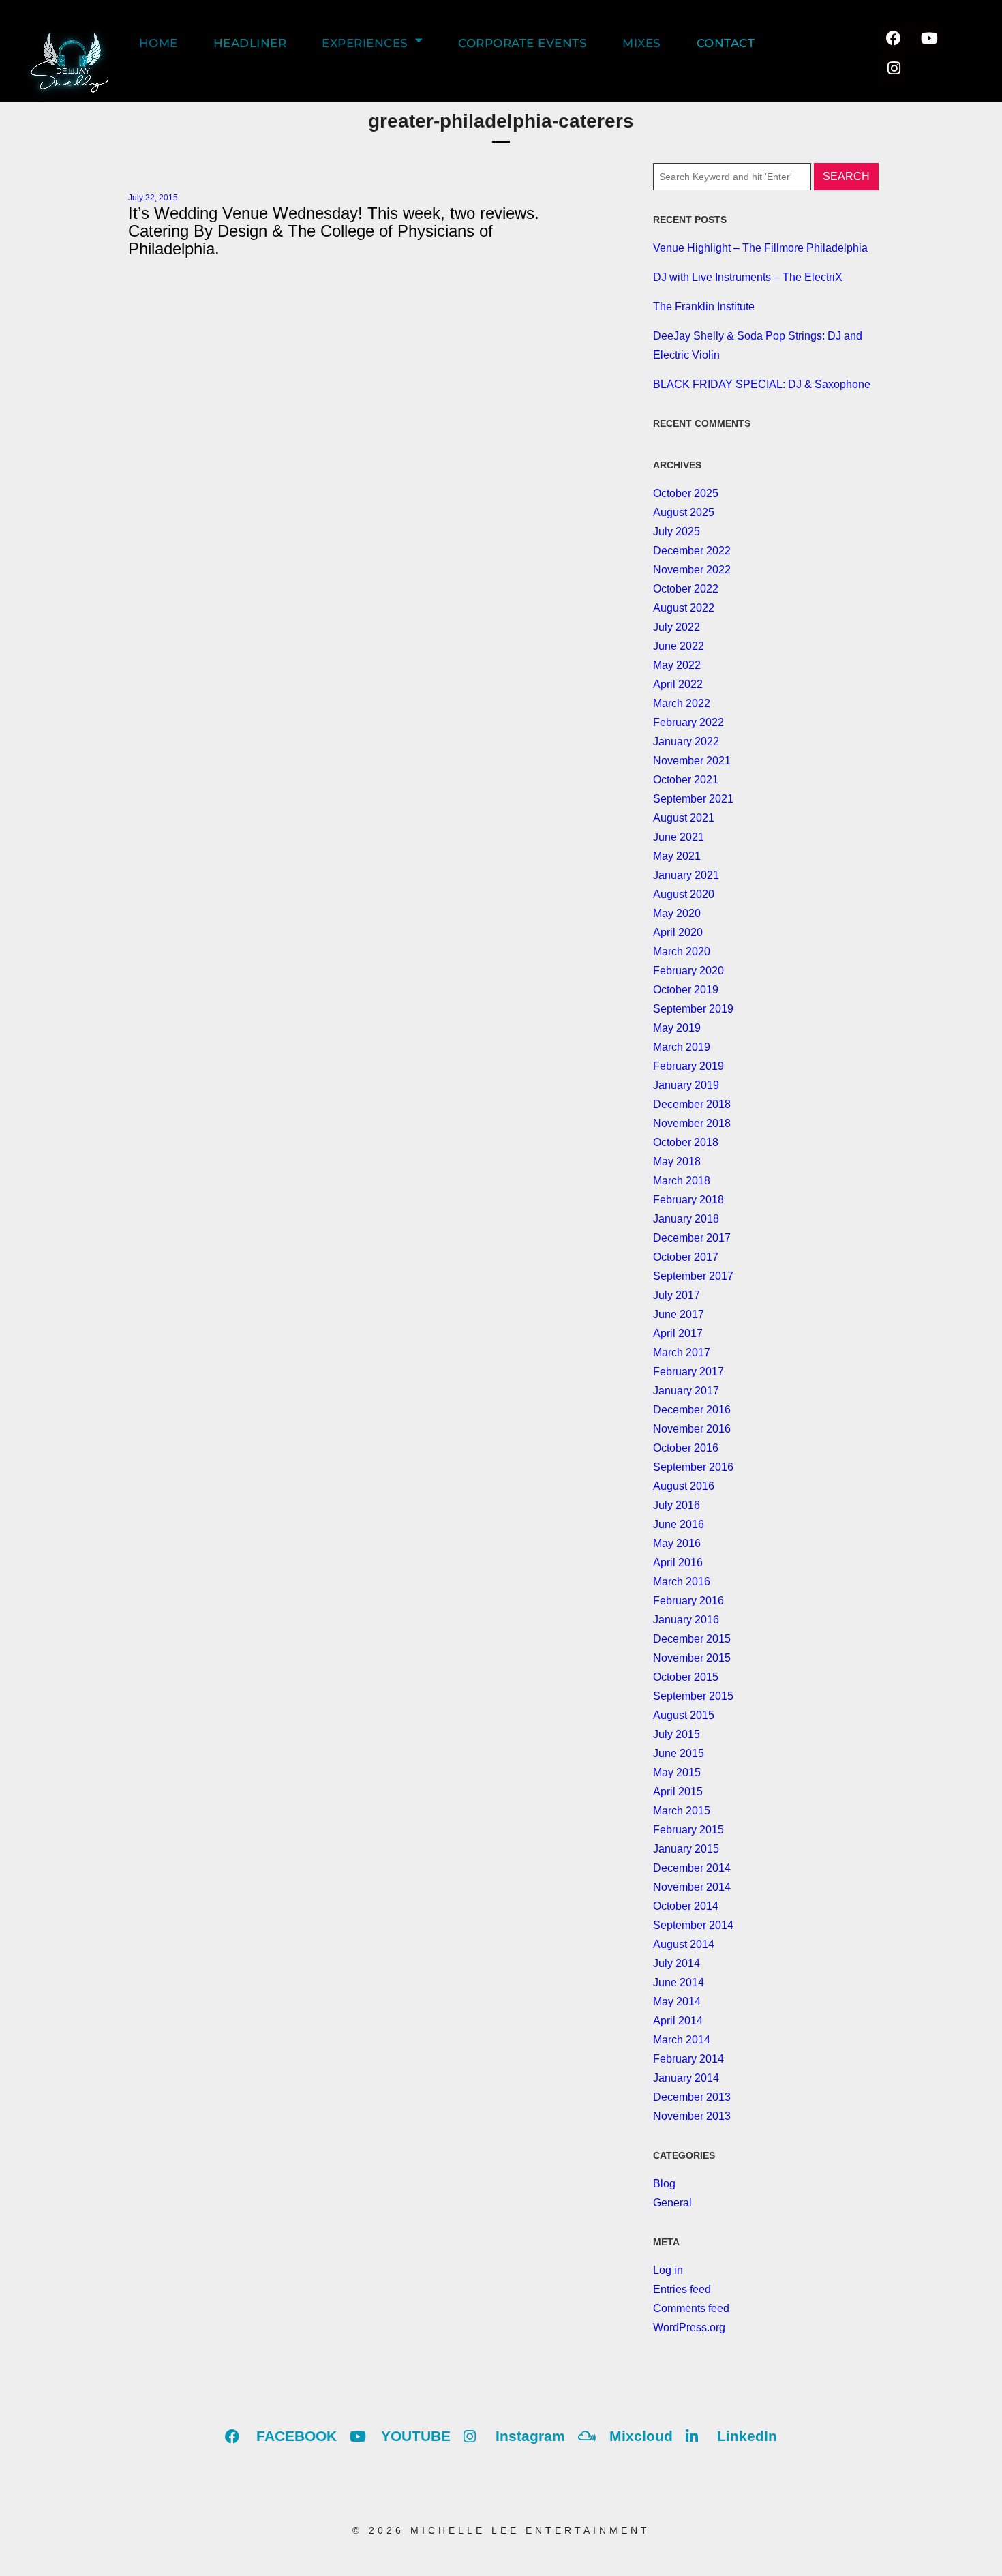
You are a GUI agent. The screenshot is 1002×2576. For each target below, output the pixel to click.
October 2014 (686, 1906)
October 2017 (686, 1257)
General (672, 2203)
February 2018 (688, 1200)
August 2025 (684, 512)
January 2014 (686, 2078)
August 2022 (684, 608)
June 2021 (679, 837)
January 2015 (686, 1849)
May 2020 (677, 913)
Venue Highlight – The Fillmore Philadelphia (760, 248)
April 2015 (678, 1792)
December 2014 (692, 1868)
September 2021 (693, 799)
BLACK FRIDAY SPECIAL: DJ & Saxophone (762, 384)
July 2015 (677, 1734)
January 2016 (686, 1620)
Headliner (250, 43)
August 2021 (684, 818)
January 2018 (686, 1219)
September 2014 (693, 1925)
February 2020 (688, 971)
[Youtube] (928, 38)
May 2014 (677, 2002)
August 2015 (684, 1715)
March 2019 (682, 1047)
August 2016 (684, 1486)
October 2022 (686, 589)
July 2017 (677, 1295)
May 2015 (677, 1772)
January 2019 (686, 1085)
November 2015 (692, 1658)
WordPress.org (689, 2327)
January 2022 (686, 742)
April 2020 (678, 932)
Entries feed (682, 2289)
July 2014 (677, 1963)
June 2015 (679, 1753)
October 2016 (686, 1448)
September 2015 (693, 1696)
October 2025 (686, 493)
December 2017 (692, 1238)
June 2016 (679, 1524)
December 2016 (692, 1410)
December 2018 (692, 1104)
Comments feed (691, 2308)
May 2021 (677, 856)
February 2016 (688, 1601)
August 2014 (684, 1944)
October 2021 (686, 780)
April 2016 (678, 1562)
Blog (664, 2184)
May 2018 (677, 1162)
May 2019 (677, 1028)
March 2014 (682, 2040)
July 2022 (677, 627)
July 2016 (677, 1505)
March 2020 (682, 952)
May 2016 (677, 1543)
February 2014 (688, 2059)
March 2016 (682, 1582)
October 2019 (686, 990)
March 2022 (682, 703)
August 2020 (684, 894)
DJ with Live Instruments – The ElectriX (748, 277)
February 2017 (688, 1372)
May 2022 (677, 665)
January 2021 (686, 875)
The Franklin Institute (704, 306)
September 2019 (693, 1009)
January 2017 (686, 1391)
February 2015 (688, 1830)
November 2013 (692, 2116)
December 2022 (692, 551)
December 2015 (692, 1639)
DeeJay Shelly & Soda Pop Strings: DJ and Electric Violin (758, 345)
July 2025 (677, 531)
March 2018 (682, 1181)
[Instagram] (894, 68)
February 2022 (688, 722)
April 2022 (678, 684)
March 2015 (682, 1811)
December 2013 (692, 2097)
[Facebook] (894, 38)
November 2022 (692, 570)
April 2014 (678, 2021)
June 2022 (679, 646)
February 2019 (688, 1066)
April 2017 (678, 1333)
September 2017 (693, 1276)
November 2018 (692, 1123)
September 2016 (693, 1467)
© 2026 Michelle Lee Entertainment (501, 2530)
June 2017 (679, 1314)
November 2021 (692, 761)
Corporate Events (522, 43)
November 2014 (692, 1887)
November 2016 (692, 1429)
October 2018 (686, 1142)
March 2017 (682, 1352)
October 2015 (686, 1677)
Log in (668, 2270)
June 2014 (679, 1982)
